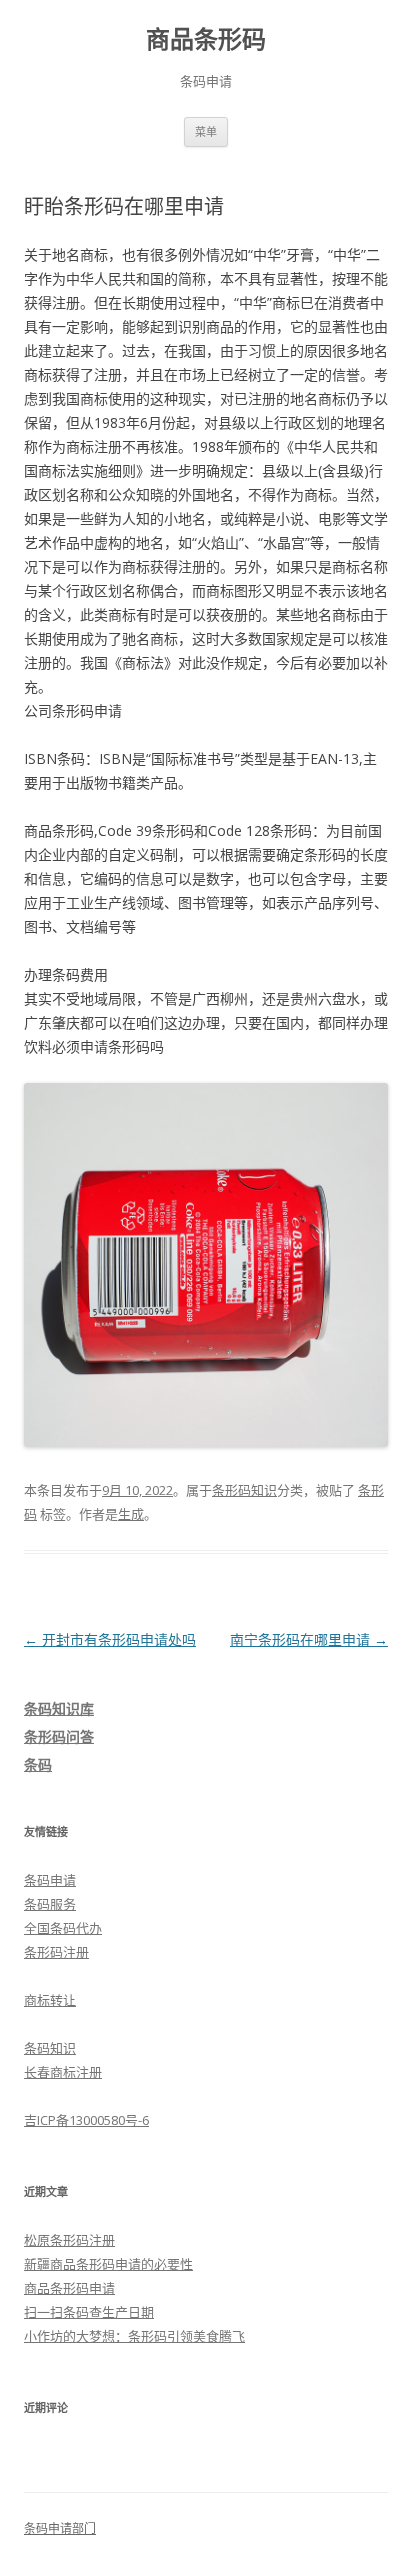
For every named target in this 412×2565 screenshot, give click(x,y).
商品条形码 (206, 39)
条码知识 (50, 2048)
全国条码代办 (63, 1928)
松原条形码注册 (69, 2240)
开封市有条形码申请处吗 (110, 1639)
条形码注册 (56, 1952)
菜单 (206, 131)
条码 (38, 1764)
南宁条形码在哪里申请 (309, 1639)
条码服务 (50, 1904)
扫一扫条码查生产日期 (89, 2312)
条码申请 (50, 1880)
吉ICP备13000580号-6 (86, 2120)
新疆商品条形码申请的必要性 (108, 2264)
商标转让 (50, 2000)
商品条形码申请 (69, 2288)
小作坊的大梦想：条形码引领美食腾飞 (134, 2336)
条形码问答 (59, 1736)
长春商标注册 (63, 2072)
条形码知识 (244, 1490)
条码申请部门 (60, 2528)
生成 (131, 1514)
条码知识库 (59, 1708)
